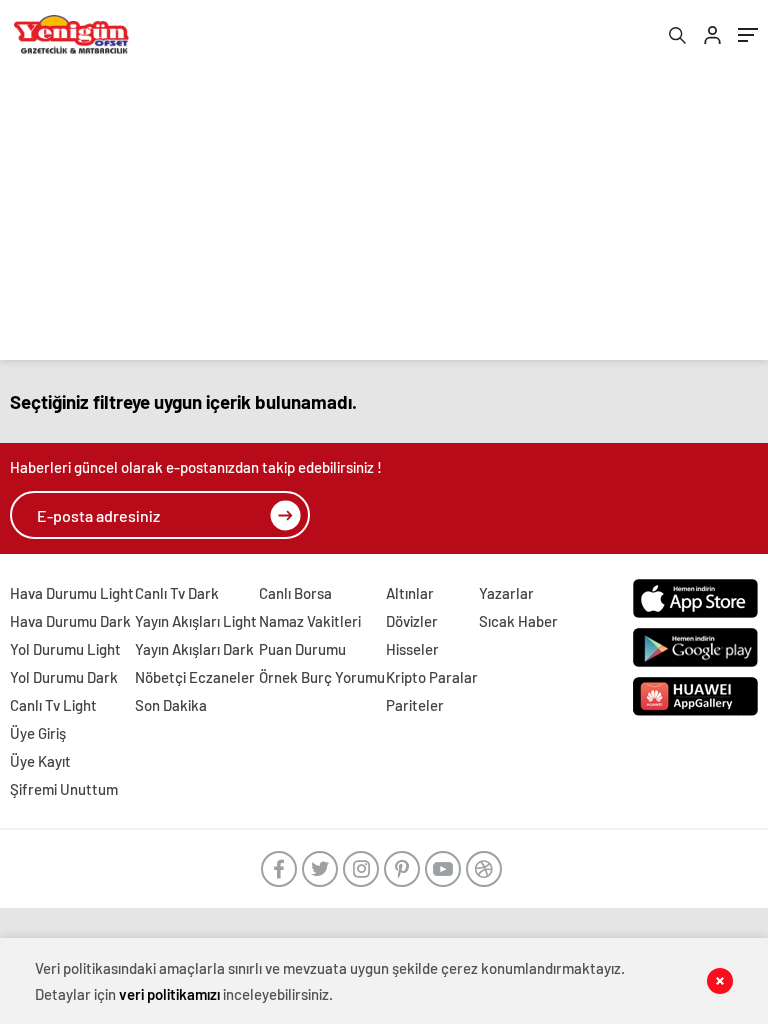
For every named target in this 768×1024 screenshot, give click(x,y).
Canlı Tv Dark (177, 593)
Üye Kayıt (40, 761)
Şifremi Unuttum (64, 789)
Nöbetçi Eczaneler (195, 677)
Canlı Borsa (295, 593)
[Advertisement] (384, 220)
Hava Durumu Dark (70, 621)
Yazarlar (506, 593)
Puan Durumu (302, 649)
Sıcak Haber (518, 621)
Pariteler (415, 705)
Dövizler (412, 621)
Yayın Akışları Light (196, 621)
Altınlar (410, 593)
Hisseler (412, 649)
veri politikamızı (169, 994)
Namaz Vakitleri (310, 621)
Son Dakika (171, 705)
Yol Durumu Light (65, 649)
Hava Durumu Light (72, 593)
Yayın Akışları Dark (194, 649)
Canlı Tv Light (53, 705)
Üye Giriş (38, 733)
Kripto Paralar (432, 677)
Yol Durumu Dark (64, 677)
